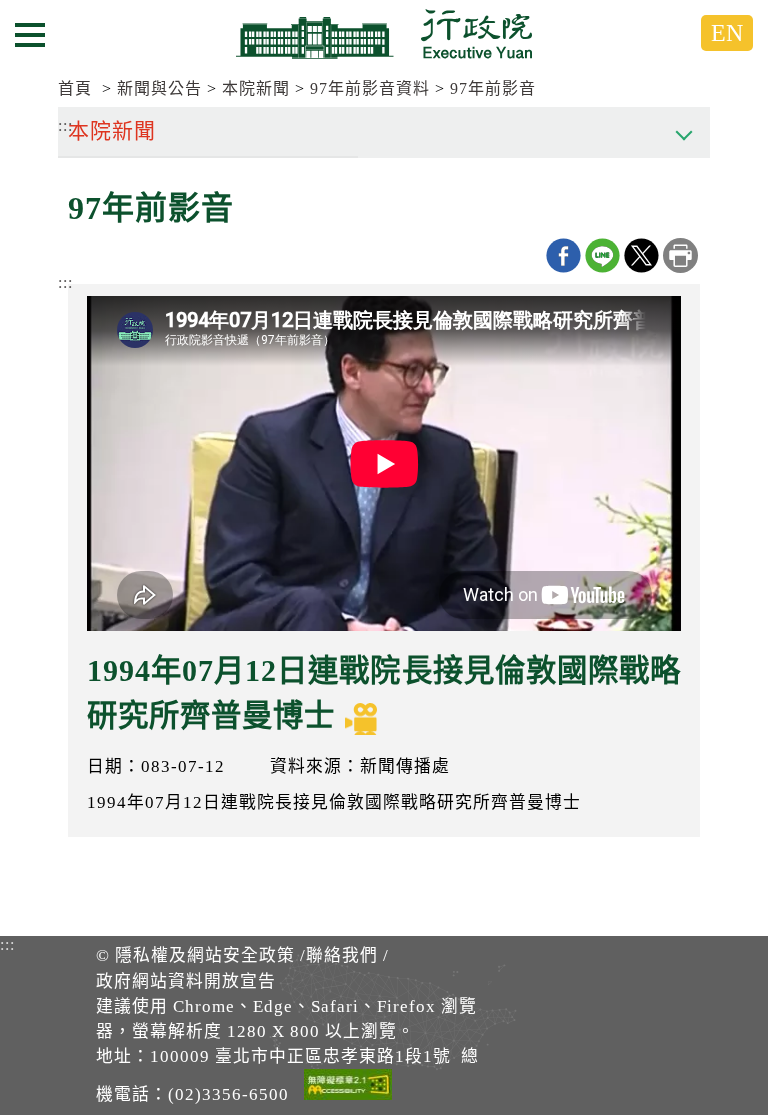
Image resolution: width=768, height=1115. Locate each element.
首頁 (75, 88)
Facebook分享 (563, 255)
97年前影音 (493, 88)
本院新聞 (256, 88)
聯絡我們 (342, 955)
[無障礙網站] (348, 1088)
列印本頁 (680, 255)
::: (65, 282)
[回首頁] (384, 34)
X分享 (641, 255)
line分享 (602, 255)
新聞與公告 (159, 88)
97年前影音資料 (370, 88)
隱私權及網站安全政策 (205, 955)
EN (727, 33)
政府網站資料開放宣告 (186, 981)
